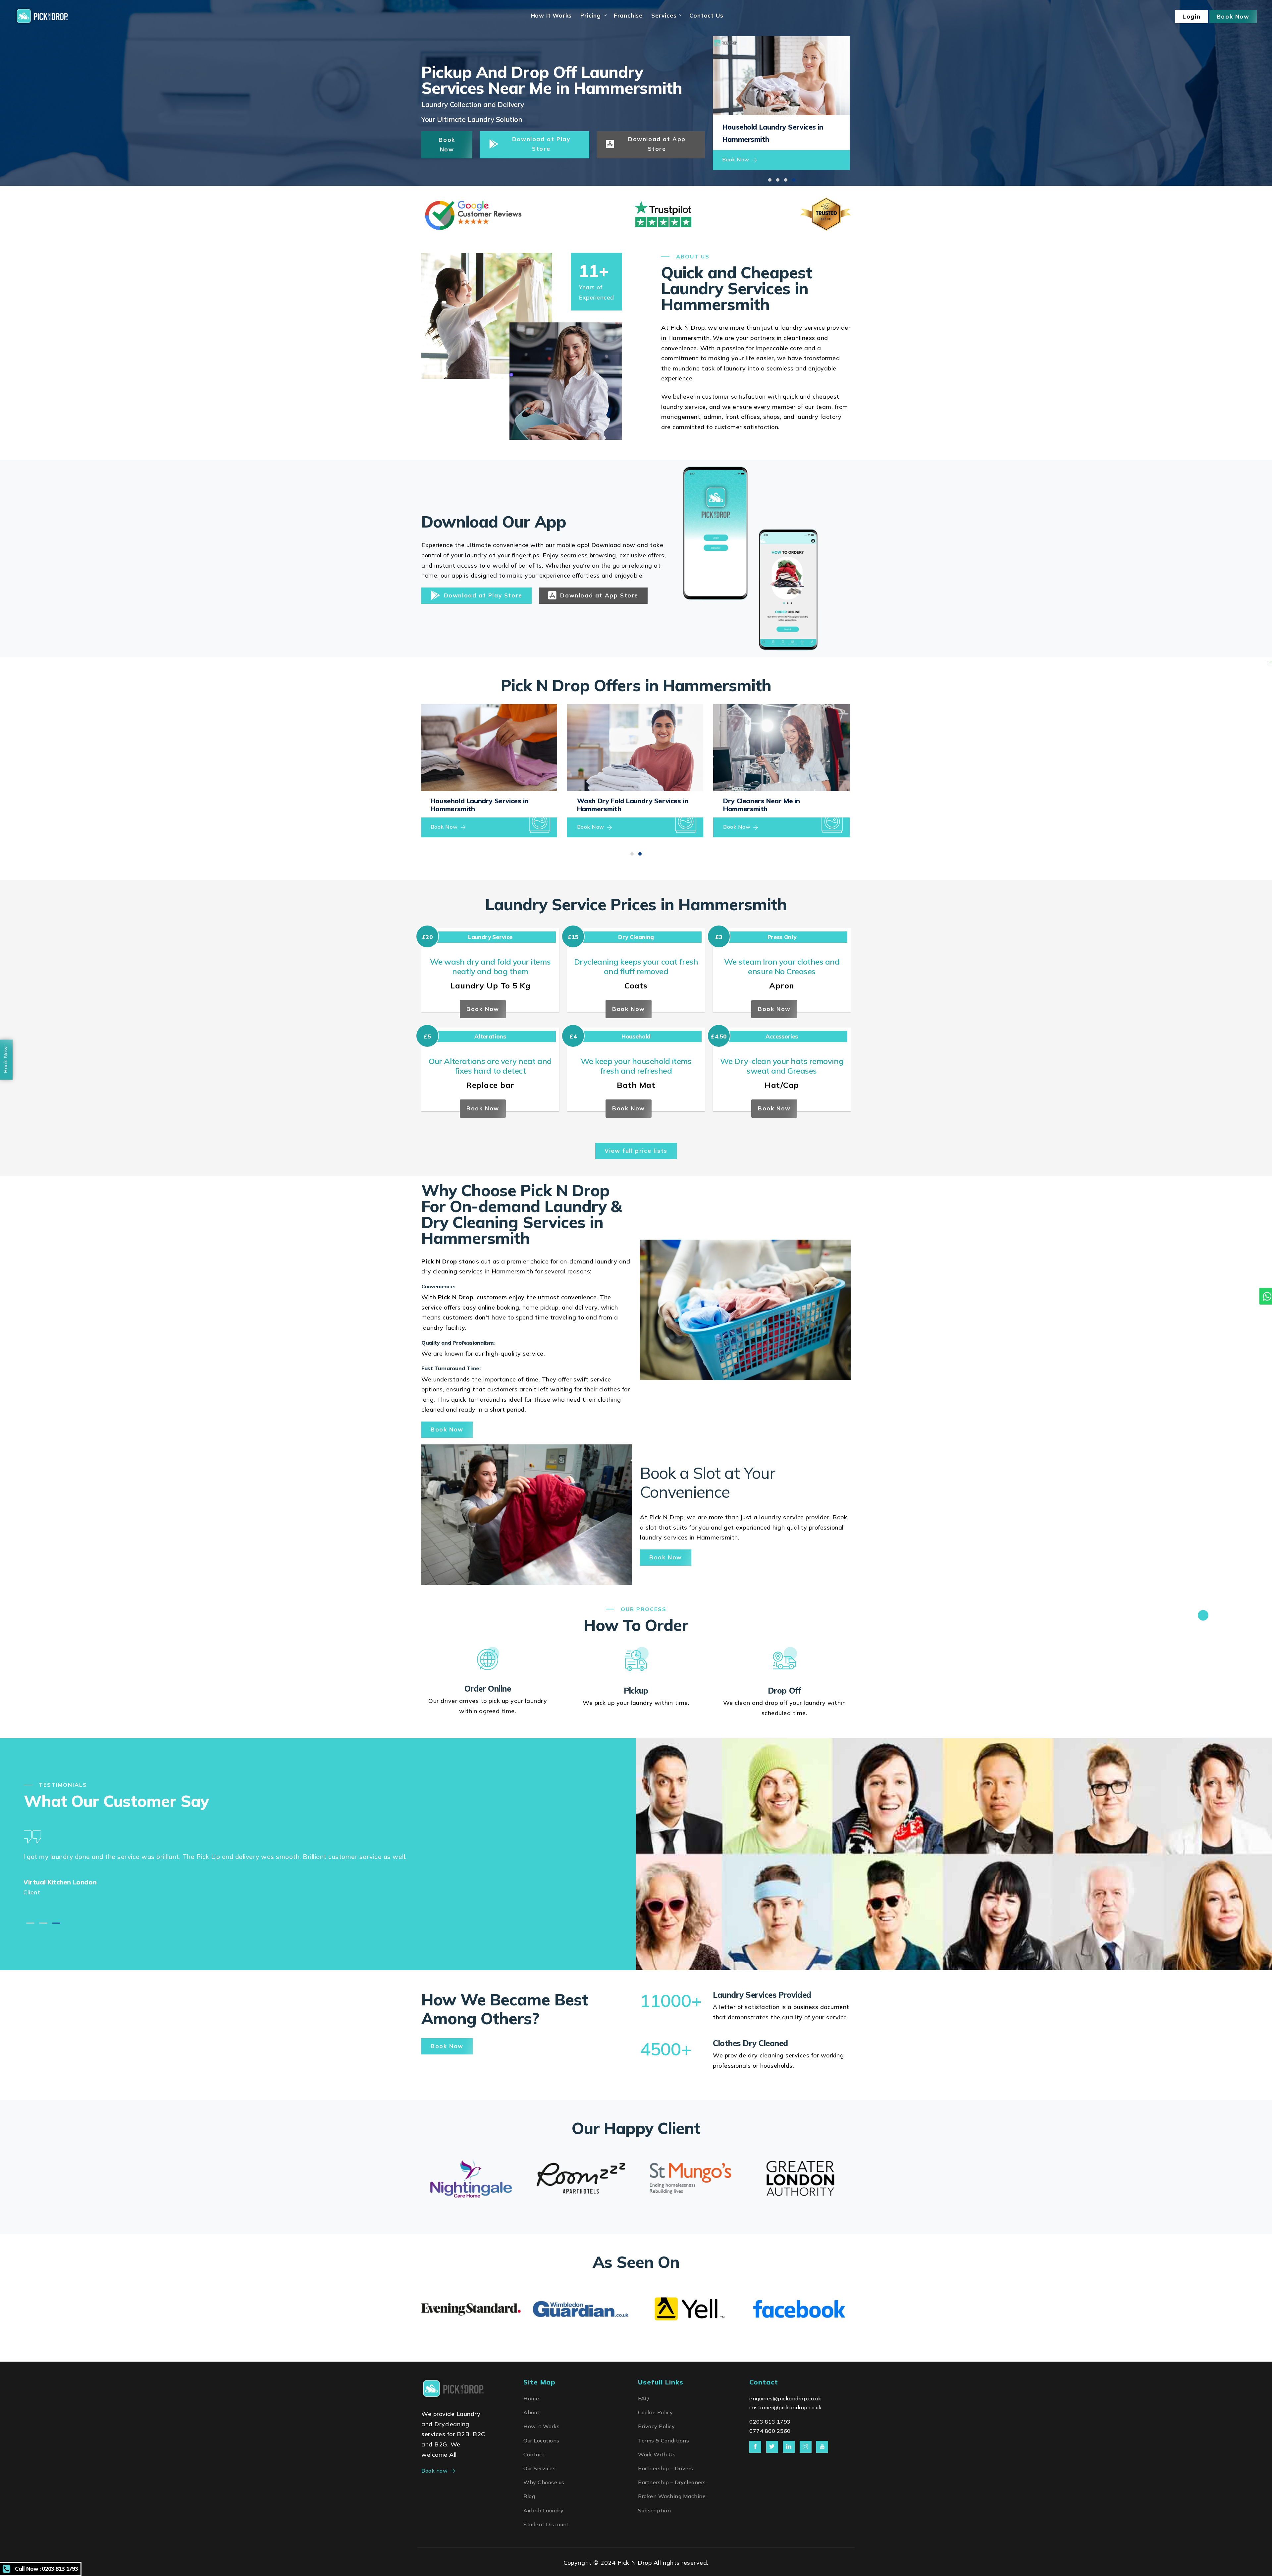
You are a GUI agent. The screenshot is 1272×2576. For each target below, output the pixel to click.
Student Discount (546, 2524)
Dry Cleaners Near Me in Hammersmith (762, 805)
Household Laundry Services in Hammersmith (479, 805)
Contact (534, 2454)
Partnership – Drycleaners (672, 2482)
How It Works (552, 15)
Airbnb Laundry (543, 2510)
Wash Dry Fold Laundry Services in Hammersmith (633, 805)
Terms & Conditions (663, 2440)
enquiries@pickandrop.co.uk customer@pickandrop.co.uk (786, 2403)
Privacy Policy (656, 2426)
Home (531, 2398)
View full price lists (636, 1151)
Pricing (591, 15)
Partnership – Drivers (666, 2468)
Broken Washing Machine (672, 2496)
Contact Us (706, 15)
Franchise (628, 15)
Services (664, 15)
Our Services (539, 2468)
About (531, 2412)
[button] (770, 180)
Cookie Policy (656, 2412)
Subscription (654, 2510)
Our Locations (541, 2440)
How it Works (541, 2426)
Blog (529, 2496)
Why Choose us (544, 2482)
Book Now (736, 159)
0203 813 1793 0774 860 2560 (770, 2426)
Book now (434, 2471)
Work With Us (657, 2454)
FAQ (644, 2398)
